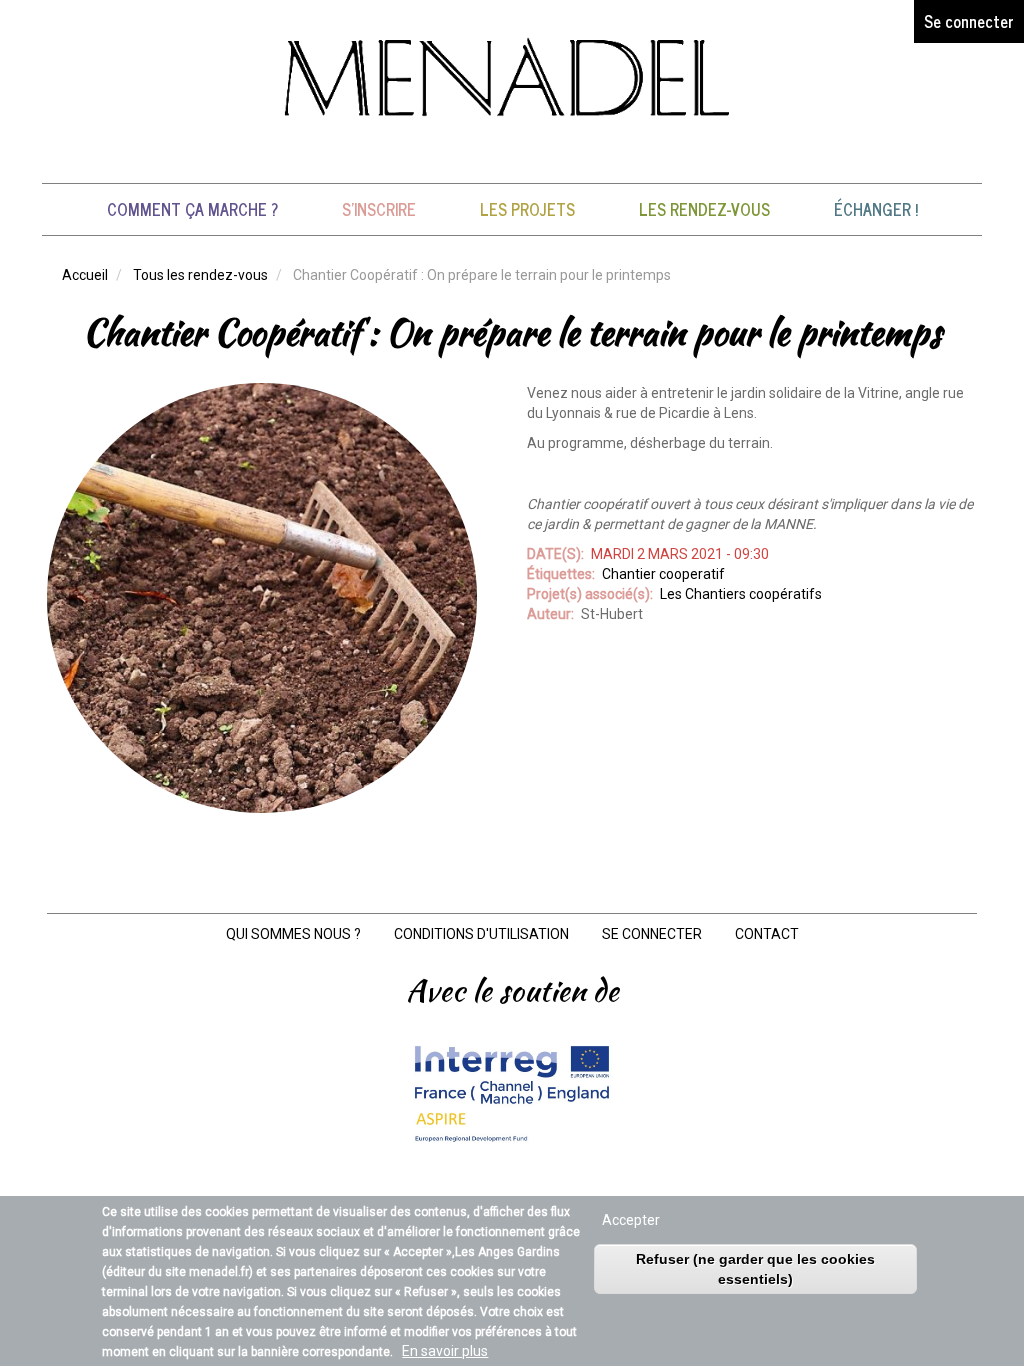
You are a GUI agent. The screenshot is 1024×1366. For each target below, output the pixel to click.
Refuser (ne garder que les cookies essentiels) (755, 1269)
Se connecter (969, 21)
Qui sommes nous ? (293, 934)
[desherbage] (262, 598)
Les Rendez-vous (704, 209)
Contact (767, 934)
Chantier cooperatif (663, 574)
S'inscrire (379, 209)
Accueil (85, 275)
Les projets (527, 209)
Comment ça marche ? (192, 209)
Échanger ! (876, 209)
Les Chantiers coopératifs (741, 594)
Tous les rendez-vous (200, 275)
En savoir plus (445, 1351)
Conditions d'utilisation (481, 934)
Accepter (631, 1220)
